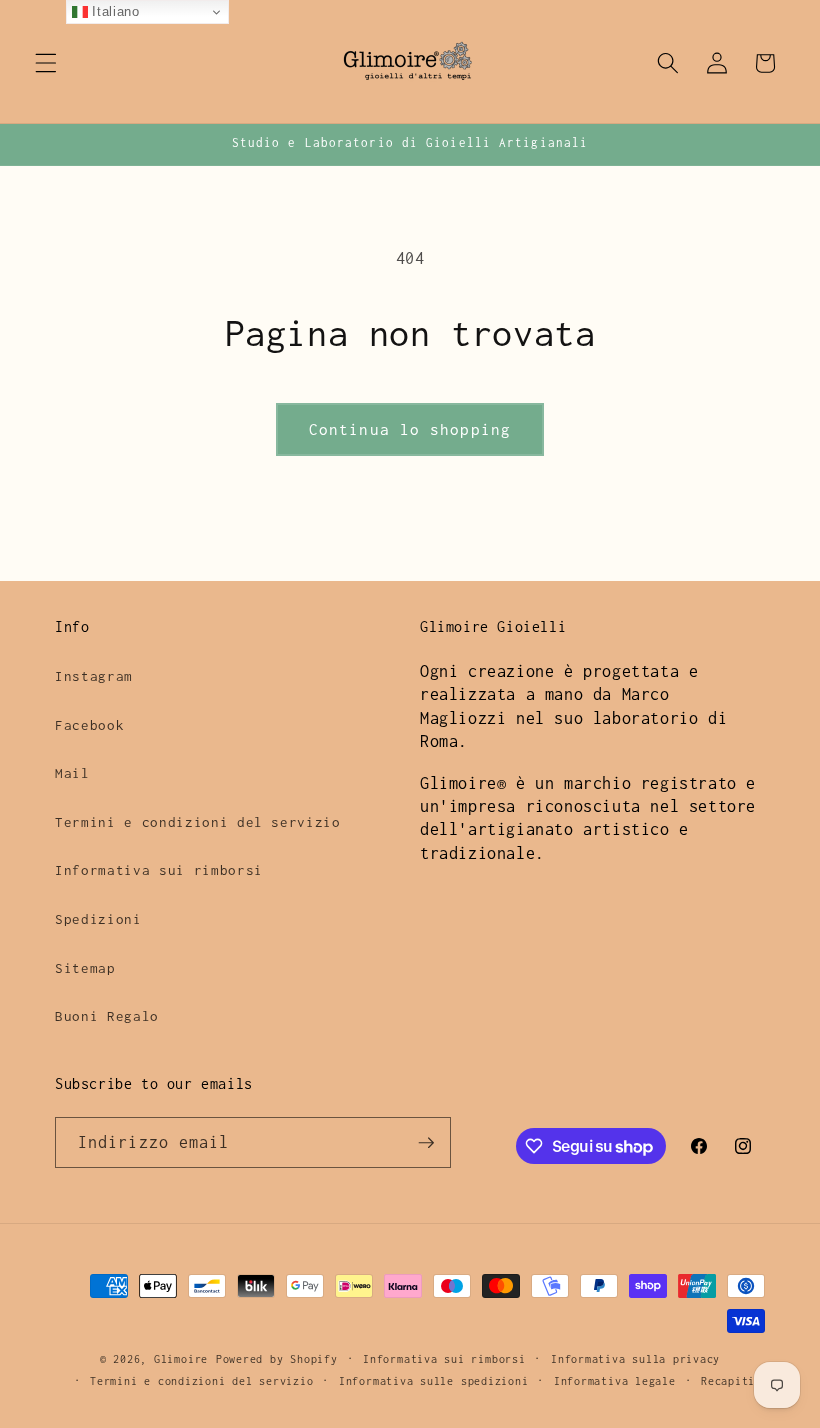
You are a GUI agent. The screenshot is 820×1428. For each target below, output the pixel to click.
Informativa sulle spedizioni (434, 1381)
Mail (72, 773)
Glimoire (181, 1359)
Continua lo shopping (410, 429)
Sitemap (85, 968)
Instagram (94, 676)
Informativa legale (615, 1381)
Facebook (89, 725)
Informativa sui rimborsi (159, 870)
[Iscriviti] (426, 1143)
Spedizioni (98, 919)
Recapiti (728, 1381)
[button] (46, 63)
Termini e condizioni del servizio (198, 822)
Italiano (114, 11)
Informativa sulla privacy (635, 1359)
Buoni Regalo (107, 1016)
